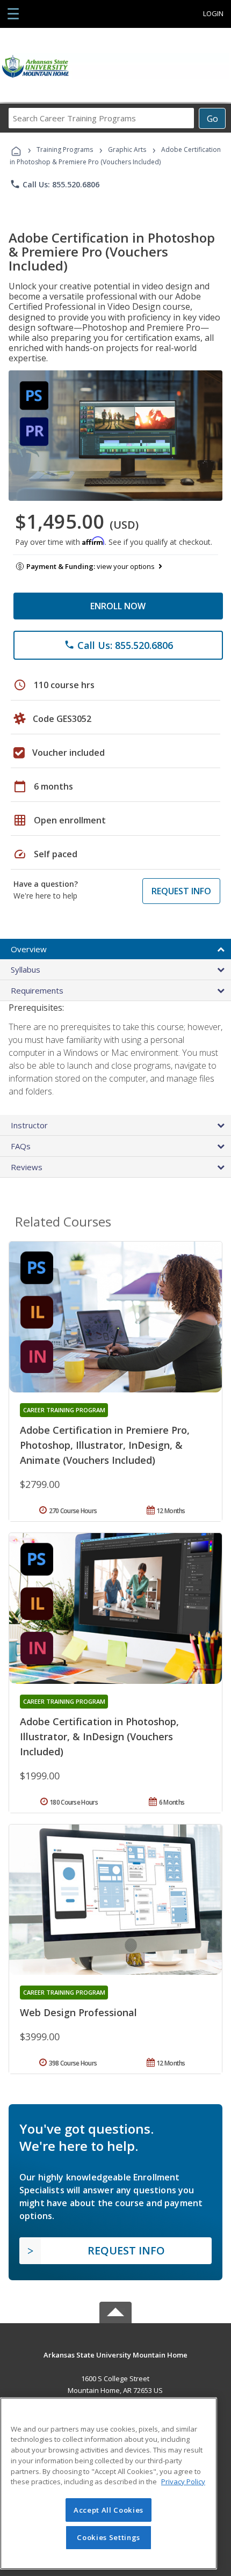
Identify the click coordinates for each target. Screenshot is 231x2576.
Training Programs (65, 149)
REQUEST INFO (181, 891)
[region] (109, 2483)
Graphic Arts (127, 149)
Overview (29, 949)
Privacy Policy (183, 2482)
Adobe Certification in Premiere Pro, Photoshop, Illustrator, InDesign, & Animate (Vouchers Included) (105, 1445)
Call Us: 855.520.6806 (55, 184)
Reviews (27, 1167)
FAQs (21, 1146)
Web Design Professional (78, 2012)
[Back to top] (115, 2354)
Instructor (29, 1125)
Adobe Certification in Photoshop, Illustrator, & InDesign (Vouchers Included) (99, 1736)
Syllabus (26, 969)
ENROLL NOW (118, 606)
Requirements (37, 990)
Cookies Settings (109, 2537)
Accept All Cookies (109, 2510)
